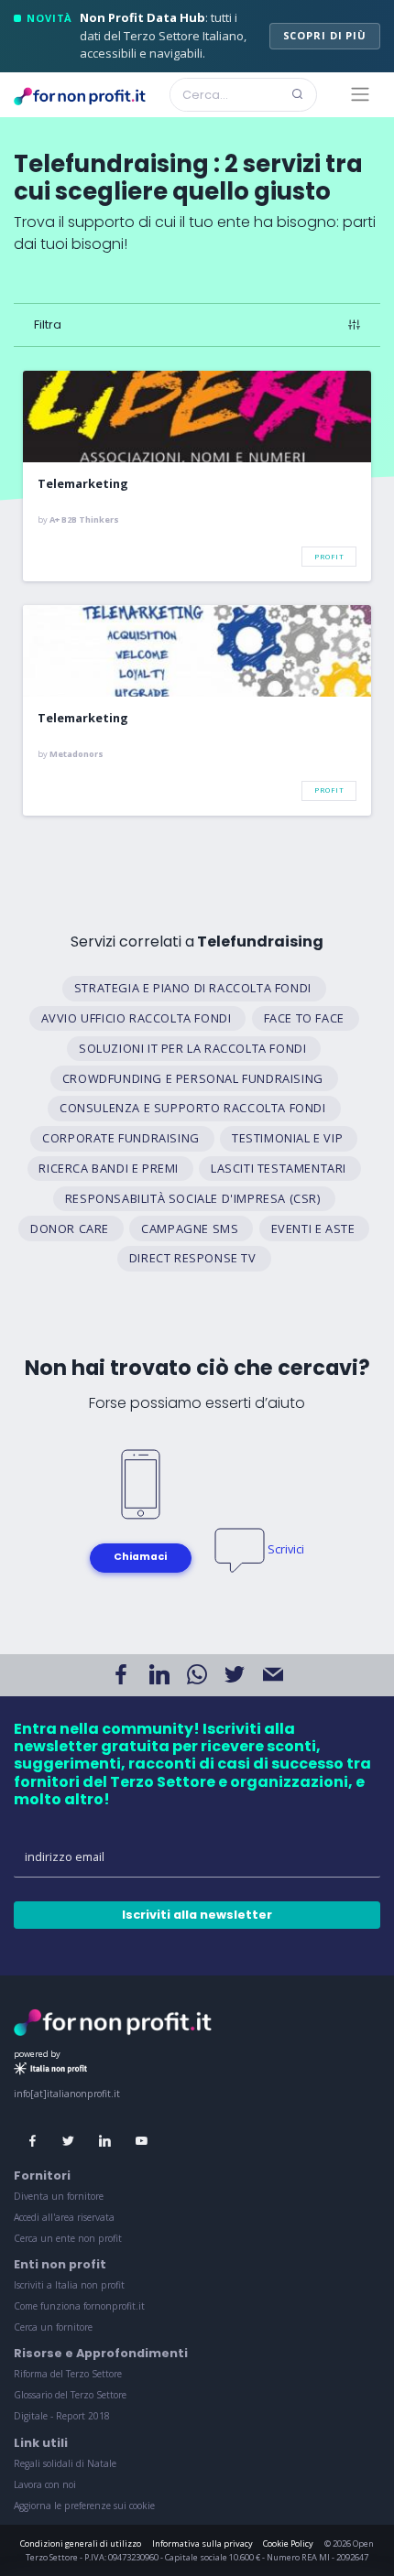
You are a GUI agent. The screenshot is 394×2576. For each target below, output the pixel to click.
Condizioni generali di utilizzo (81, 2544)
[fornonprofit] (113, 2020)
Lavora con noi (45, 2484)
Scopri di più (325, 35)
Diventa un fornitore (59, 2196)
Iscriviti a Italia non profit (69, 2285)
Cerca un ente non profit (68, 2238)
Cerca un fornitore (53, 2327)
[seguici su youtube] (142, 2142)
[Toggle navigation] (361, 94)
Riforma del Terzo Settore (68, 2374)
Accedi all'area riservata (64, 2217)
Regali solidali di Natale (65, 2463)
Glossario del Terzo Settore (70, 2395)
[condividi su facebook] (121, 1675)
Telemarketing (83, 484)
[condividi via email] (273, 1675)
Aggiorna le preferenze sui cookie (84, 2506)
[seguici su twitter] (69, 2142)
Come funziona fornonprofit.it (79, 2306)
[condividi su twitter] (235, 1675)
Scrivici (286, 1549)
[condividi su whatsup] (197, 1675)
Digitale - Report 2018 (62, 2416)
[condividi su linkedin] (159, 1675)
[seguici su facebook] (33, 2142)
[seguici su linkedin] (105, 2142)
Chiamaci (140, 1557)
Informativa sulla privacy (202, 2544)
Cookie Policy (288, 2544)
